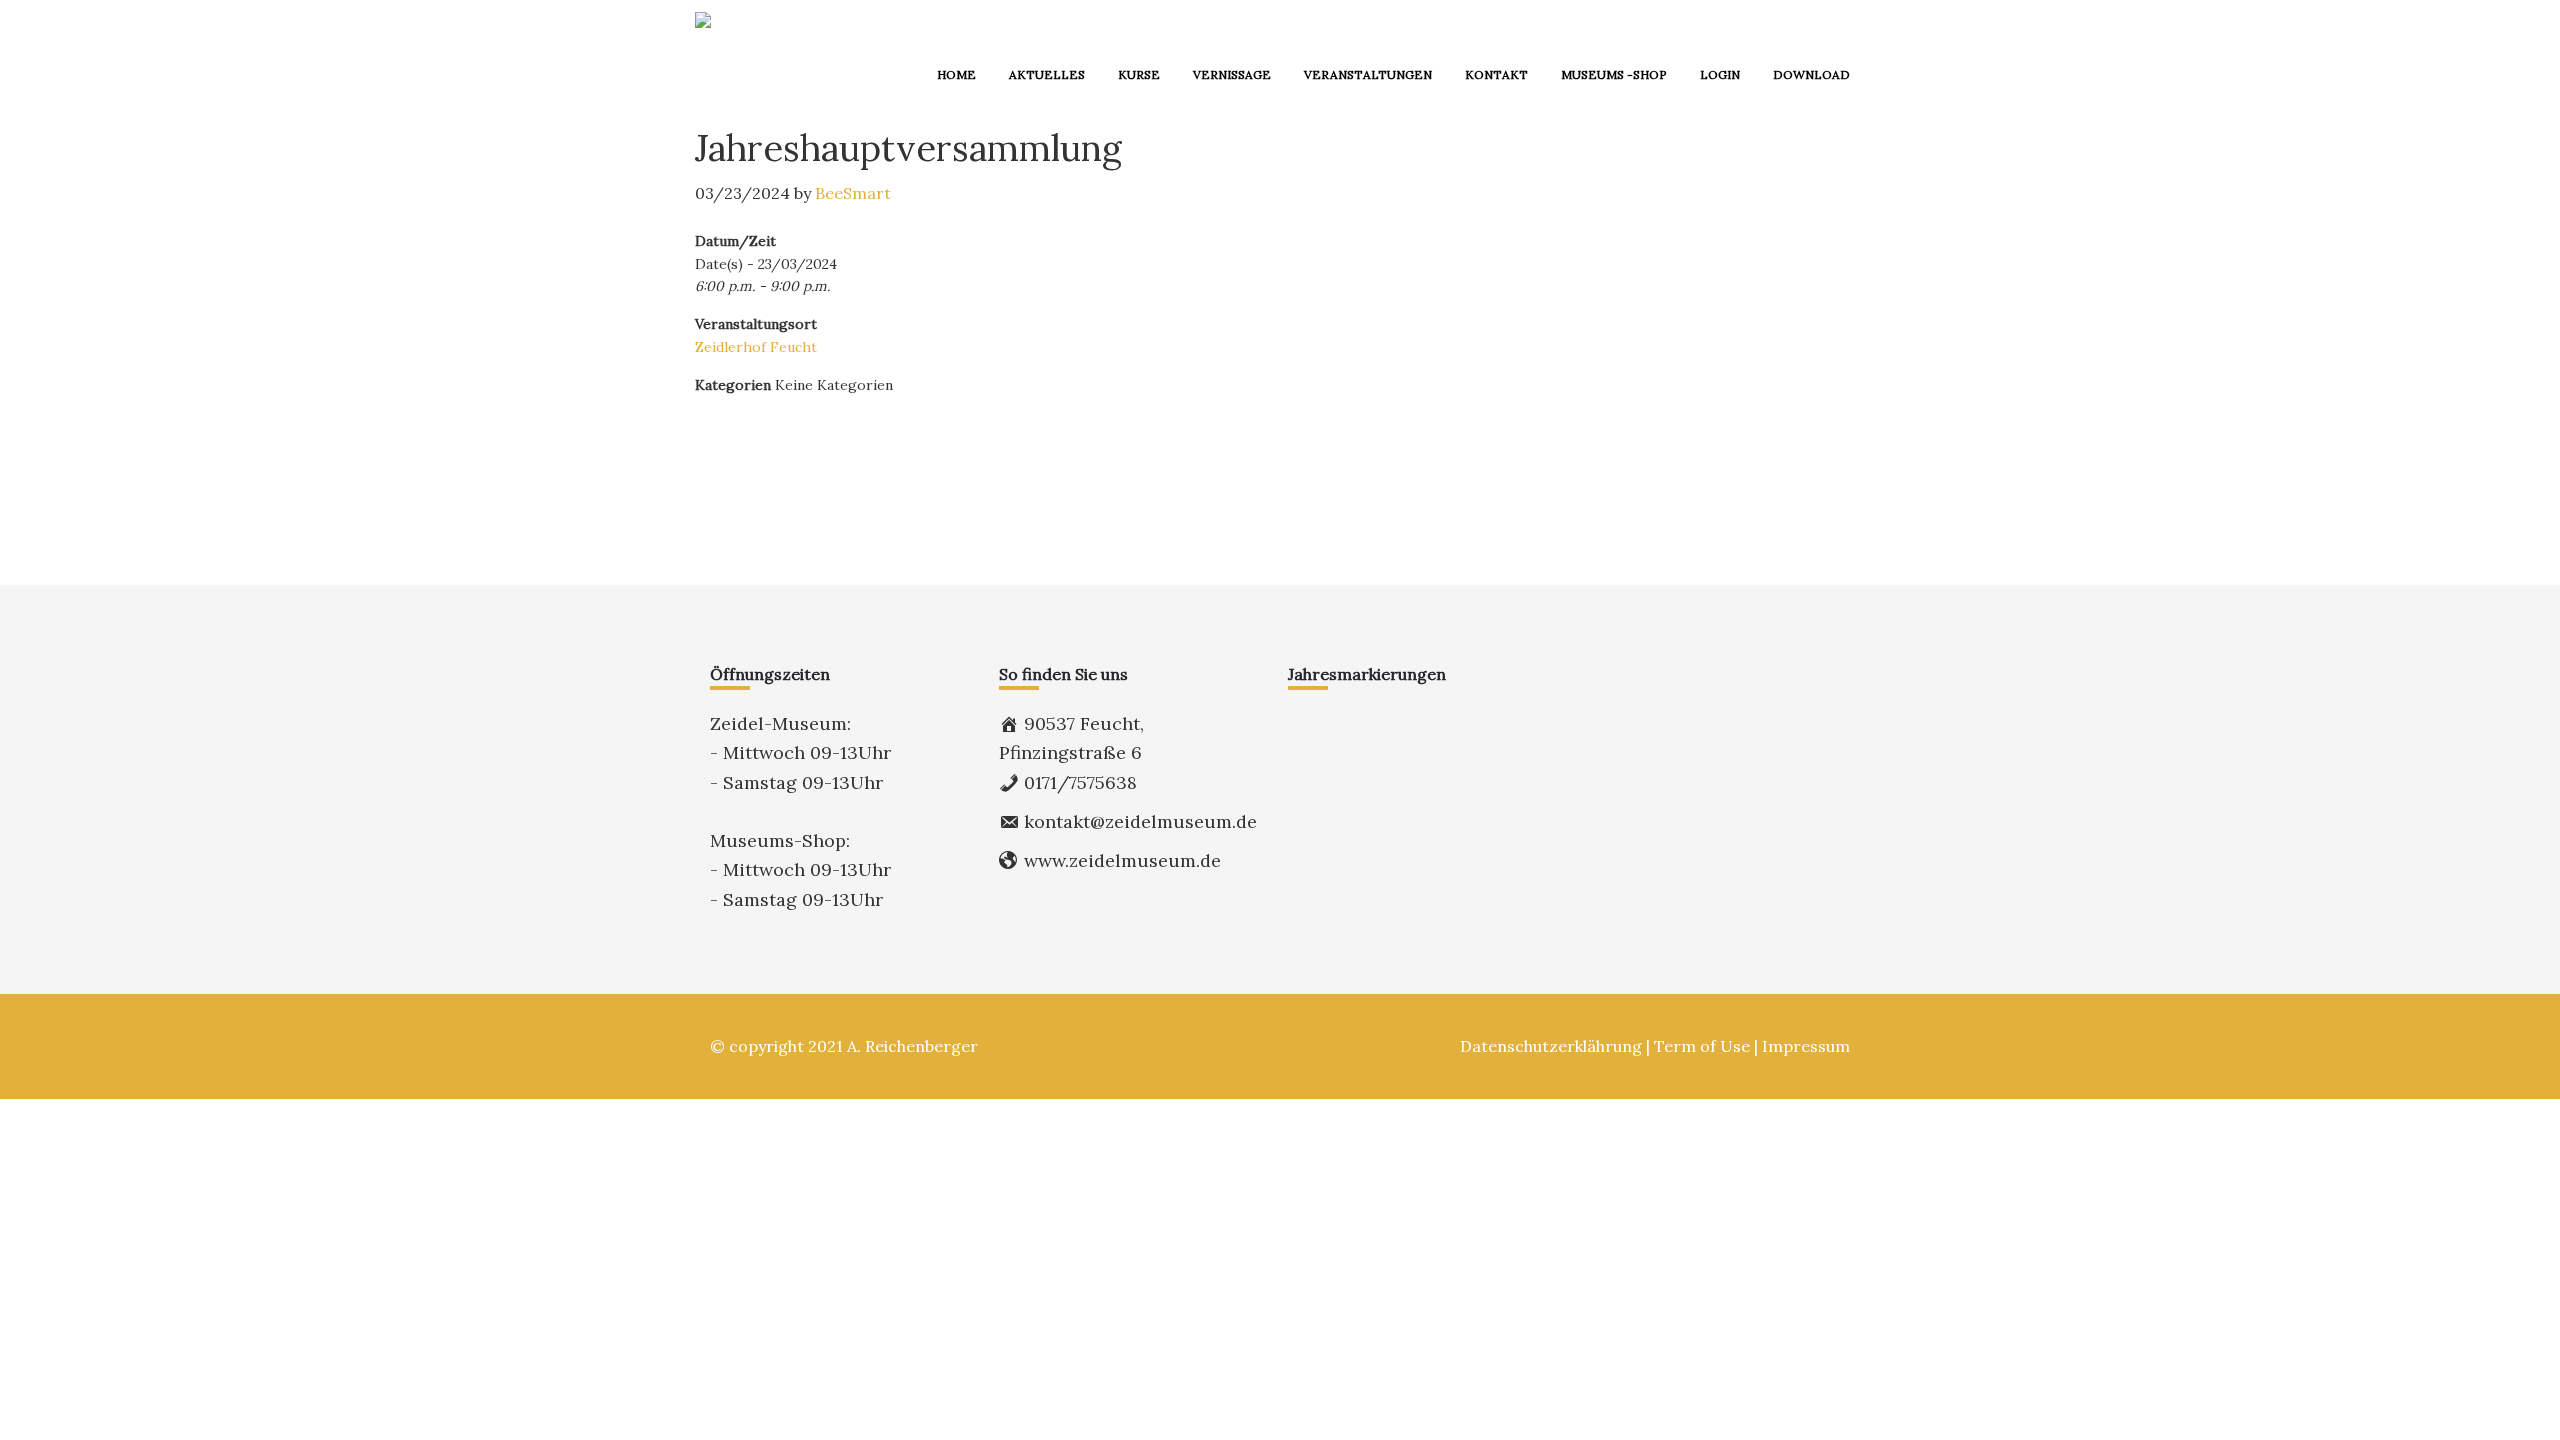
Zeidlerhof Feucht (756, 347)
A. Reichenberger (912, 1046)
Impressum (1806, 1046)
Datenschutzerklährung (1551, 1046)
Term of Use (1702, 1046)
